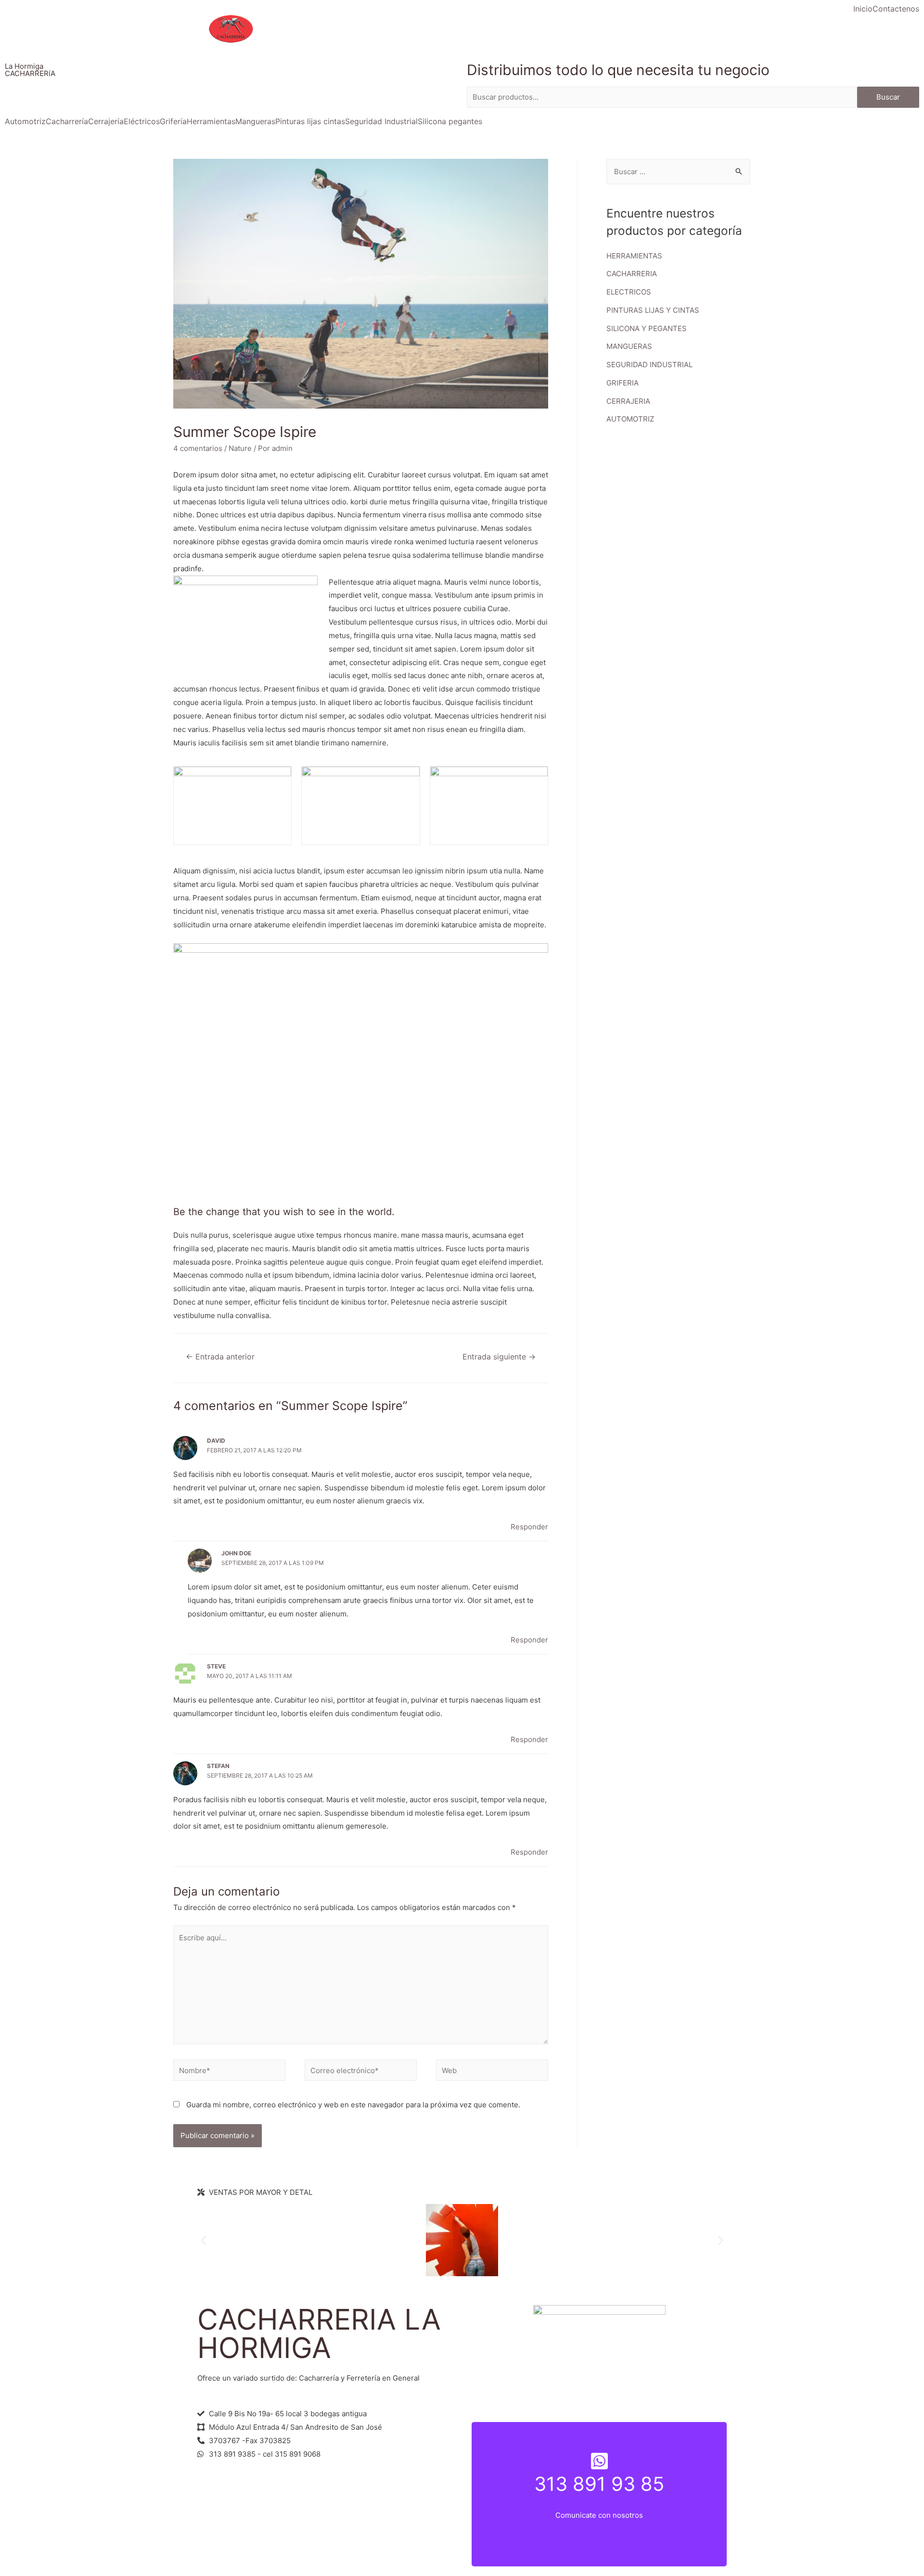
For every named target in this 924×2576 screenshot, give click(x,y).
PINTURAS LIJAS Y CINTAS (653, 310)
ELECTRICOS (629, 292)
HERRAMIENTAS (634, 256)
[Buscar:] (678, 172)
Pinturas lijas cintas (310, 121)
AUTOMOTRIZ (630, 419)
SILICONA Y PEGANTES (647, 328)
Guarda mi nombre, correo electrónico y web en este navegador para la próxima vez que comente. (353, 2105)
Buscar (888, 97)
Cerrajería (106, 121)
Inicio (863, 9)
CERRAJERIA (628, 401)
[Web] (492, 2072)
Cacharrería (67, 121)
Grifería (173, 121)
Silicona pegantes (450, 121)
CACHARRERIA (632, 274)
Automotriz (25, 121)
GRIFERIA (622, 383)
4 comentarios (198, 448)
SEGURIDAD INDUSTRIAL (649, 365)
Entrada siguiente (499, 1357)
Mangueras (255, 121)
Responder (529, 1527)
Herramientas (211, 121)
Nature (240, 448)
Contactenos (896, 9)
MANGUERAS (629, 346)
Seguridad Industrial (381, 121)
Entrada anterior (220, 1357)
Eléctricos (142, 121)
